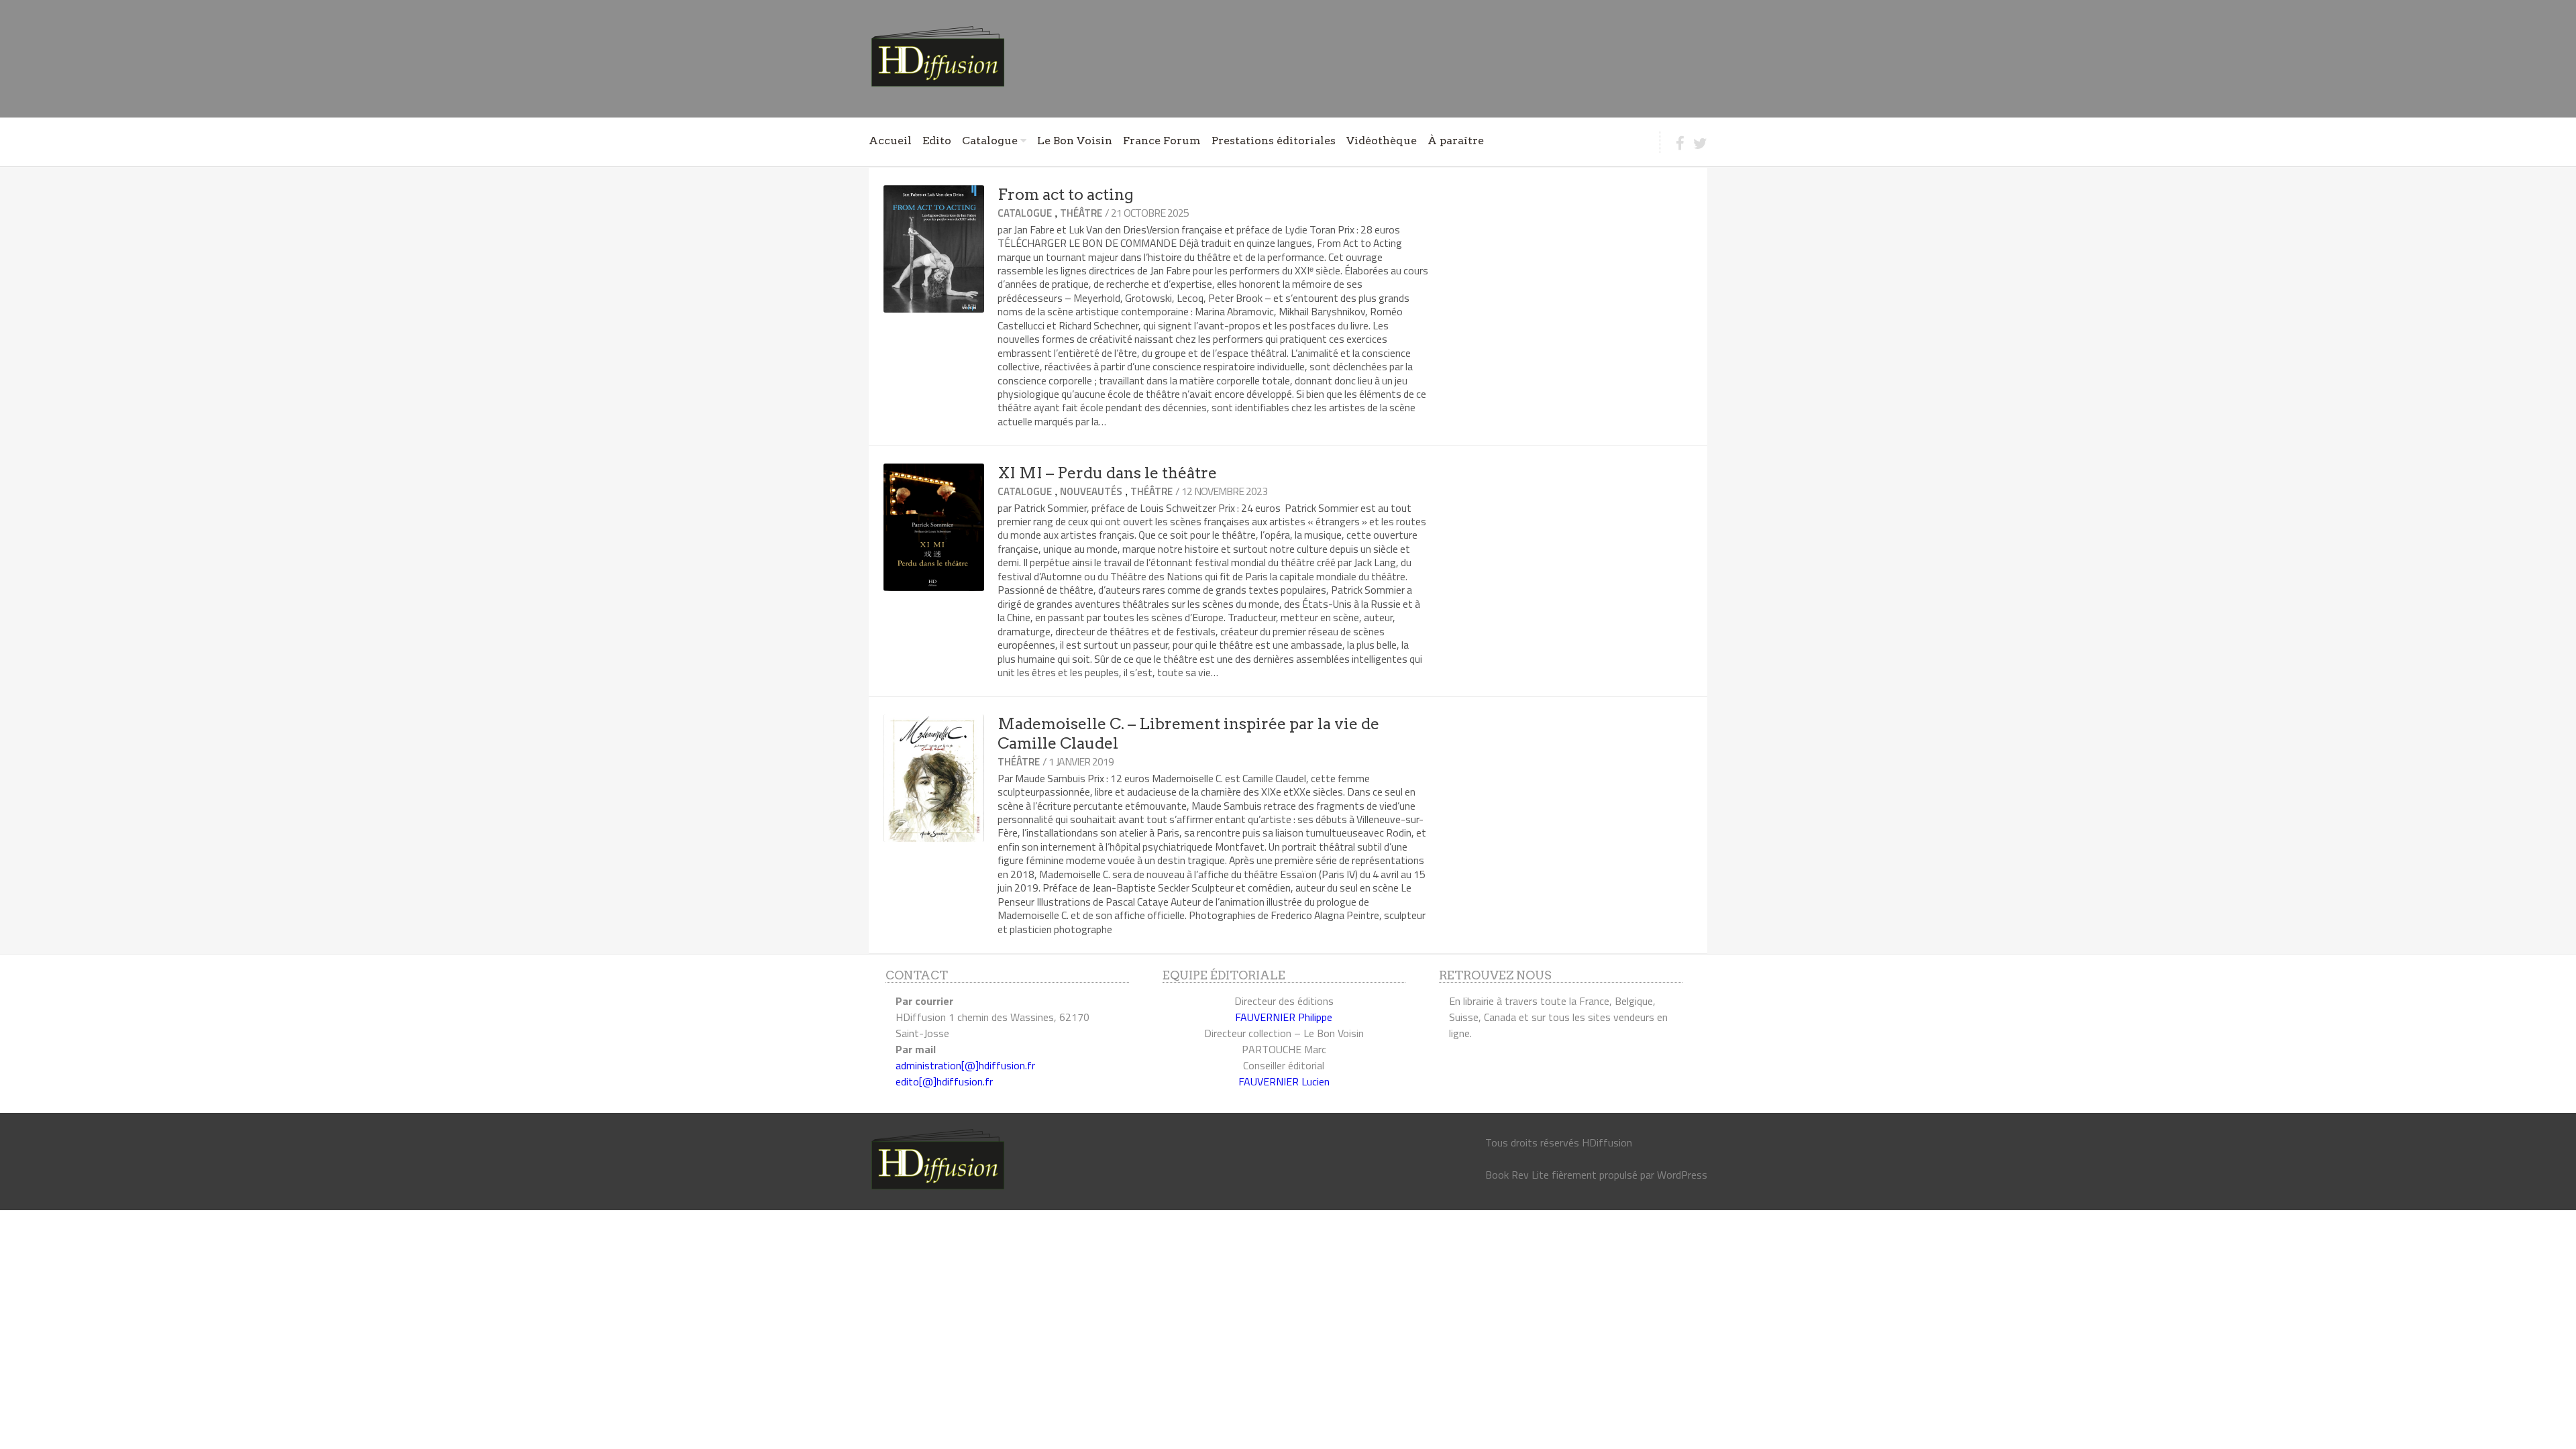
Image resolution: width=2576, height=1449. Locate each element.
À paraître (1456, 141)
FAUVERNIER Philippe (1284, 1017)
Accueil (890, 141)
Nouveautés (1091, 491)
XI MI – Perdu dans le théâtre (1107, 473)
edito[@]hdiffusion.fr (944, 1081)
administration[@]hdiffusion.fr (965, 1065)
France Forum (1162, 141)
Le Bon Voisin (1075, 141)
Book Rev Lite (1517, 1175)
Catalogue (990, 141)
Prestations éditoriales (1274, 141)
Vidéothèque (1382, 141)
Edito (937, 141)
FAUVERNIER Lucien (1284, 1081)
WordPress (1682, 1175)
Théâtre (1081, 213)
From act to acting (1066, 195)
